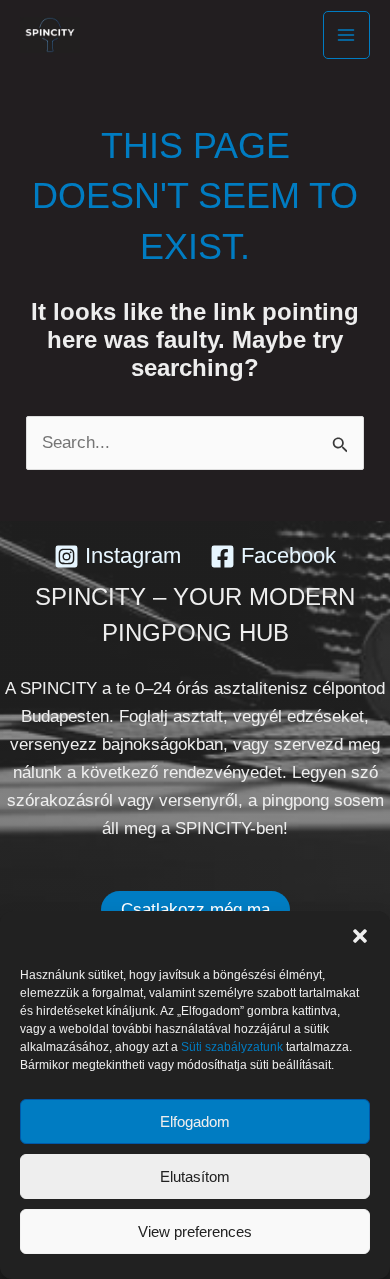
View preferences (195, 1231)
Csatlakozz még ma (195, 909)
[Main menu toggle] (347, 35)
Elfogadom (195, 1121)
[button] (360, 936)
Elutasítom (195, 1176)
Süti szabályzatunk (232, 1047)
